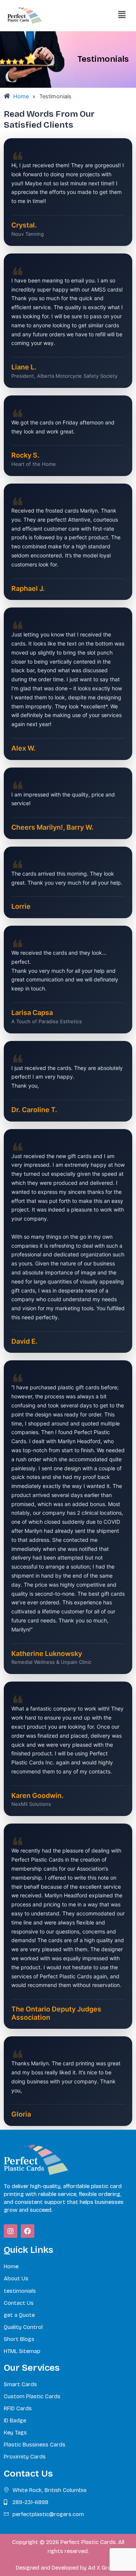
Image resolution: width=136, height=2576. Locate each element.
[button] (122, 14)
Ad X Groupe (104, 2568)
